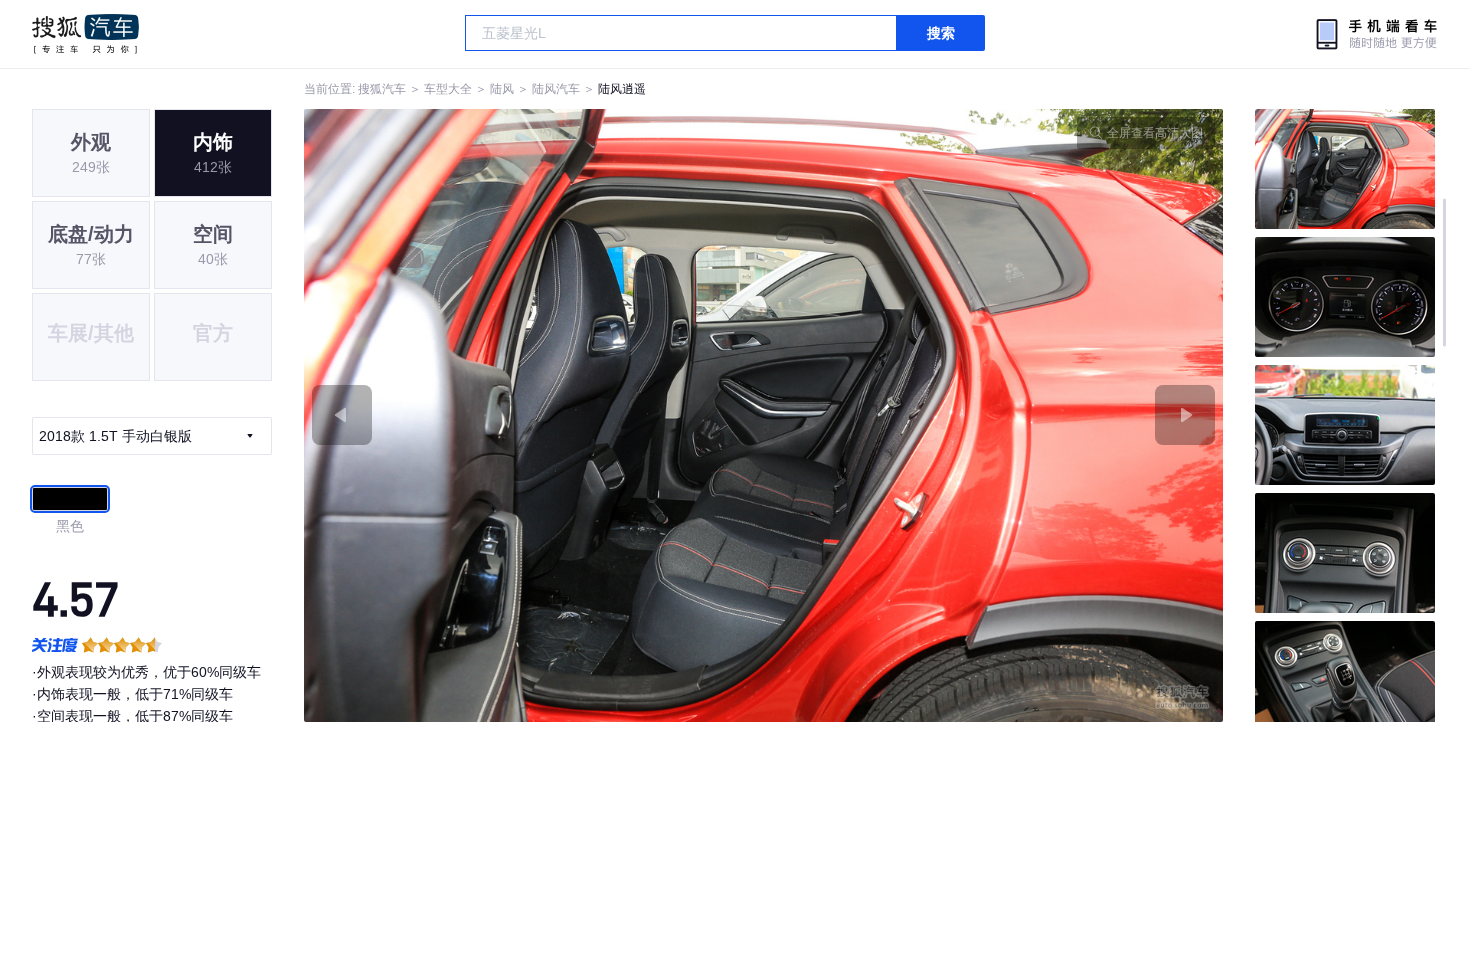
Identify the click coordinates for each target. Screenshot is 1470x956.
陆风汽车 (556, 89)
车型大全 (448, 89)
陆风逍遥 (622, 89)
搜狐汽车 (85, 34)
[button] (534, 415)
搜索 (941, 33)
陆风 (502, 89)
